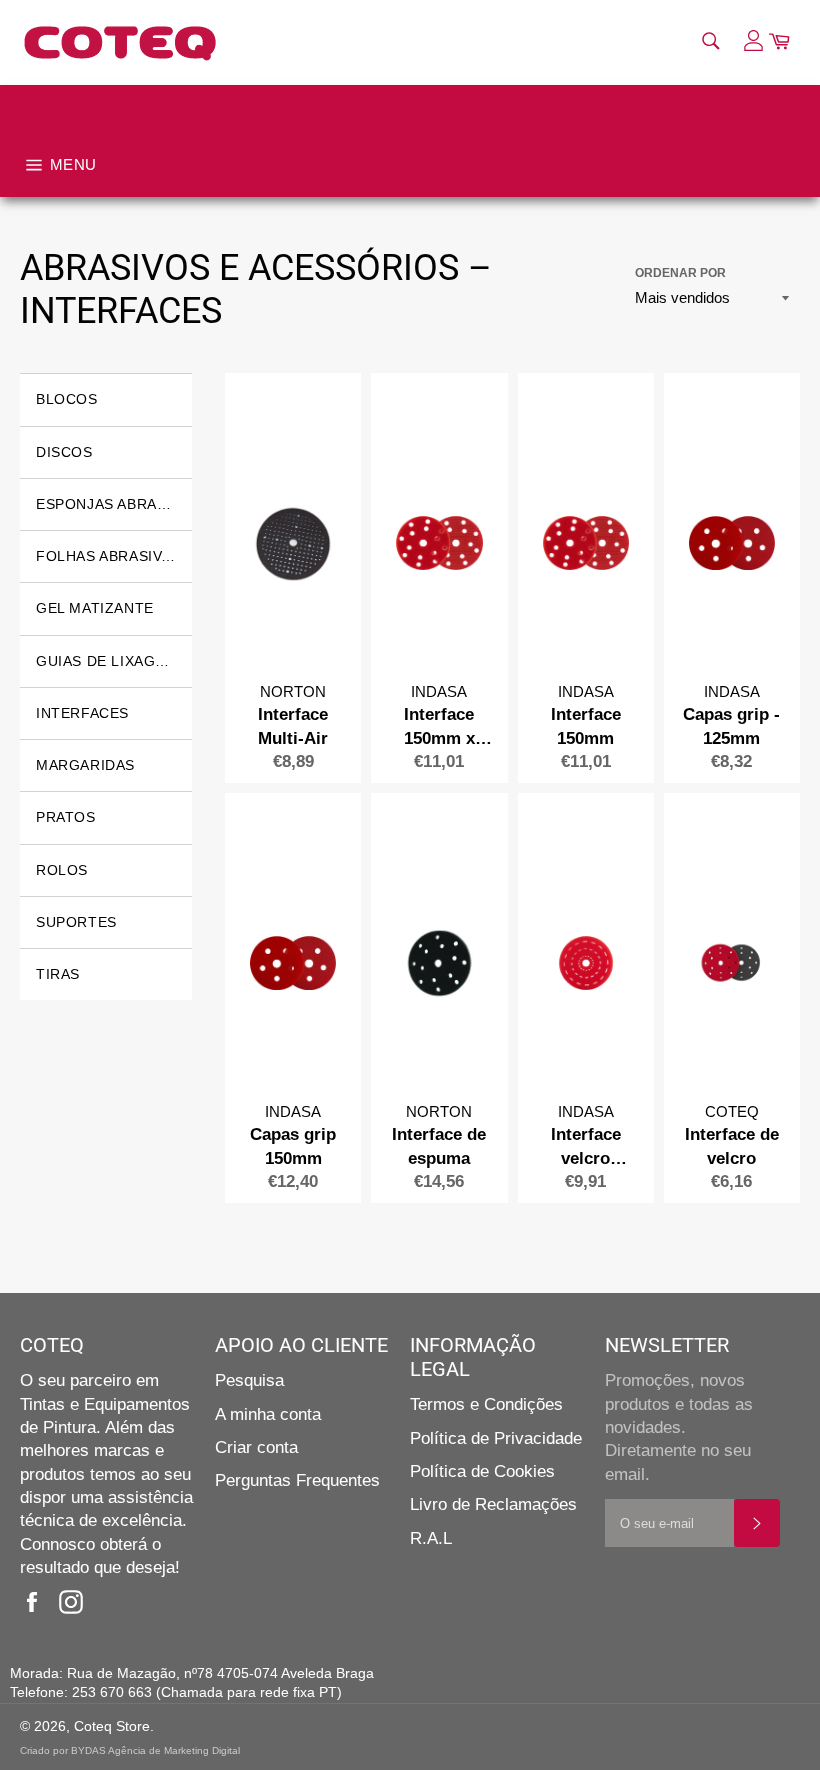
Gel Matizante (95, 608)
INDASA (439, 691)
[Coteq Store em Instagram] (76, 1602)
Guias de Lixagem (107, 661)
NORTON (293, 691)
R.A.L (431, 1538)
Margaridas (85, 765)
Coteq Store (112, 1726)
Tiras (58, 974)
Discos (64, 452)
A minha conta (268, 1414)
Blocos (67, 399)
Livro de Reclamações (493, 1504)
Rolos (62, 870)
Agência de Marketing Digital (174, 1750)
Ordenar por (680, 273)
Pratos (66, 817)
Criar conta (256, 1447)
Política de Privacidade (496, 1438)
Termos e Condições (486, 1404)
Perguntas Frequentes (297, 1480)
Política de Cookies (482, 1471)
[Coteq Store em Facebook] (37, 1602)
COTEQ (732, 1111)
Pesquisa (249, 1380)
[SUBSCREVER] (757, 1523)
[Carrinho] (779, 42)
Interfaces (82, 713)
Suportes (76, 922)
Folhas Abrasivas (108, 556)
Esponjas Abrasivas (114, 504)
